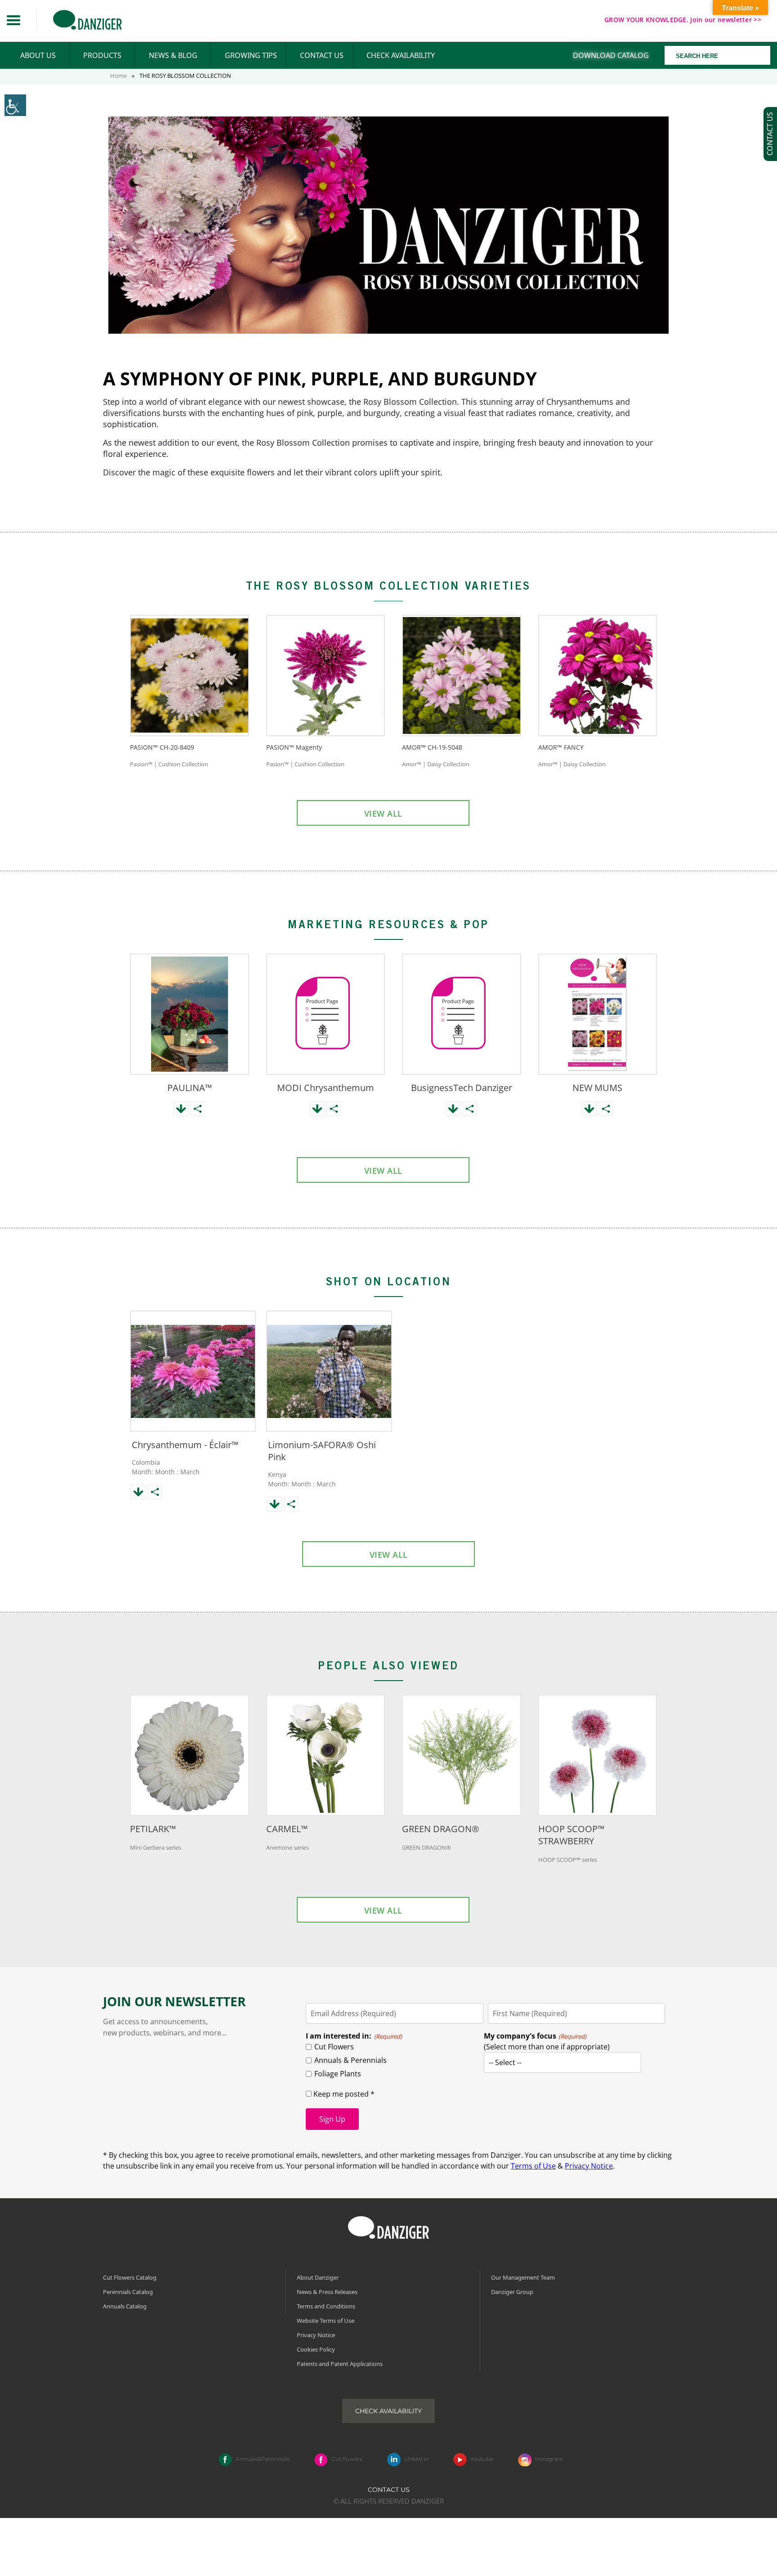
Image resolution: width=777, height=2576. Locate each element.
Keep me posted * (343, 2094)
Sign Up (332, 2119)
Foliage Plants (338, 2074)
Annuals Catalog (125, 2306)
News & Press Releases (327, 2292)
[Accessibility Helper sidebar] (15, 105)
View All (383, 814)
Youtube (482, 2459)
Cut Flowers (334, 2047)
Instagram (549, 2459)
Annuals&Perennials (263, 2459)
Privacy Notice (589, 2166)
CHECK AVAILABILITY (401, 55)
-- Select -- (505, 2062)
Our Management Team (523, 2277)
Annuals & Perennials (351, 2060)
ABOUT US (38, 55)
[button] (13, 20)
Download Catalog (611, 55)
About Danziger (318, 2277)
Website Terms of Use (326, 2321)
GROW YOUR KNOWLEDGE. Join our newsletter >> (683, 20)
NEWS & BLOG (173, 55)
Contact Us (389, 2490)
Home (118, 76)
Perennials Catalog (128, 2292)
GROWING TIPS (251, 55)
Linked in (416, 2459)
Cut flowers (347, 2459)
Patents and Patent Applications (340, 2364)
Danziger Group (512, 2292)
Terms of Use (533, 2166)
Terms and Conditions (326, 2306)
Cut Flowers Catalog (130, 2277)
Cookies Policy (316, 2349)
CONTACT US (322, 55)
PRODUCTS (102, 55)
